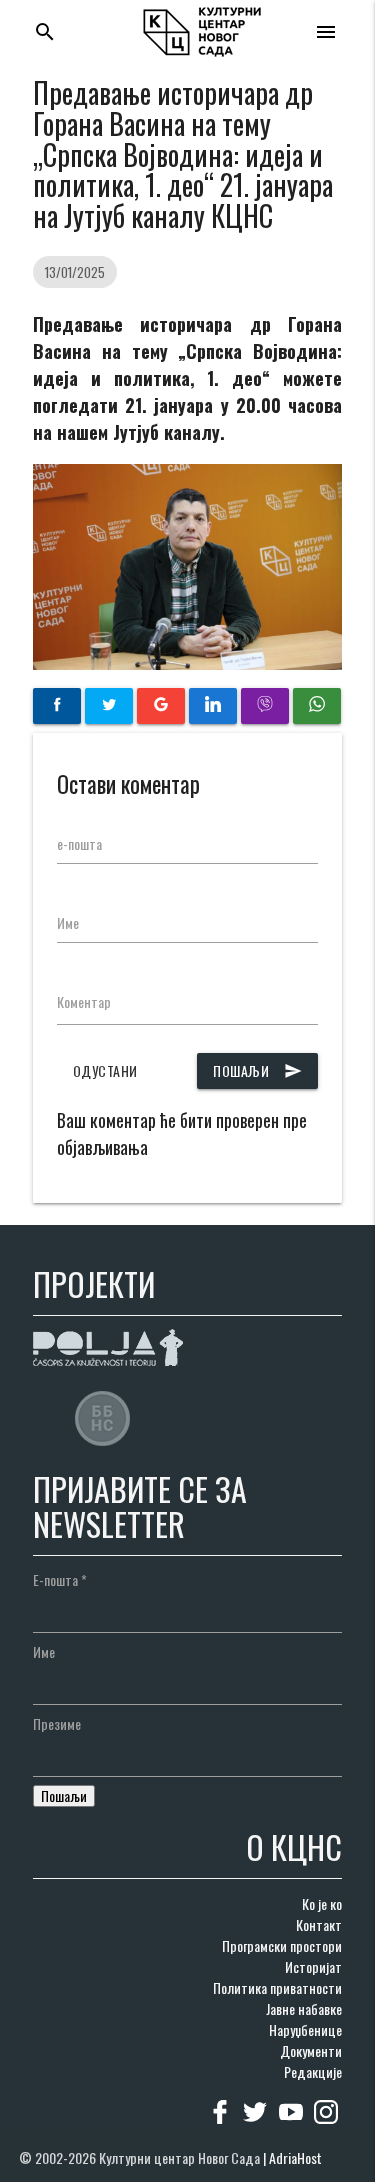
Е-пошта (60, 1579)
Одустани (105, 1070)
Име (68, 922)
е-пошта (79, 843)
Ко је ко (322, 1903)
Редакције (313, 2071)
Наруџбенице (305, 2029)
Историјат (313, 1966)
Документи (311, 2050)
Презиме (57, 1723)
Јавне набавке (304, 2008)
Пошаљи (257, 1070)
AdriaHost (295, 2157)
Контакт (319, 1924)
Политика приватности (277, 1987)
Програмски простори (282, 1945)
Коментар (84, 1001)
